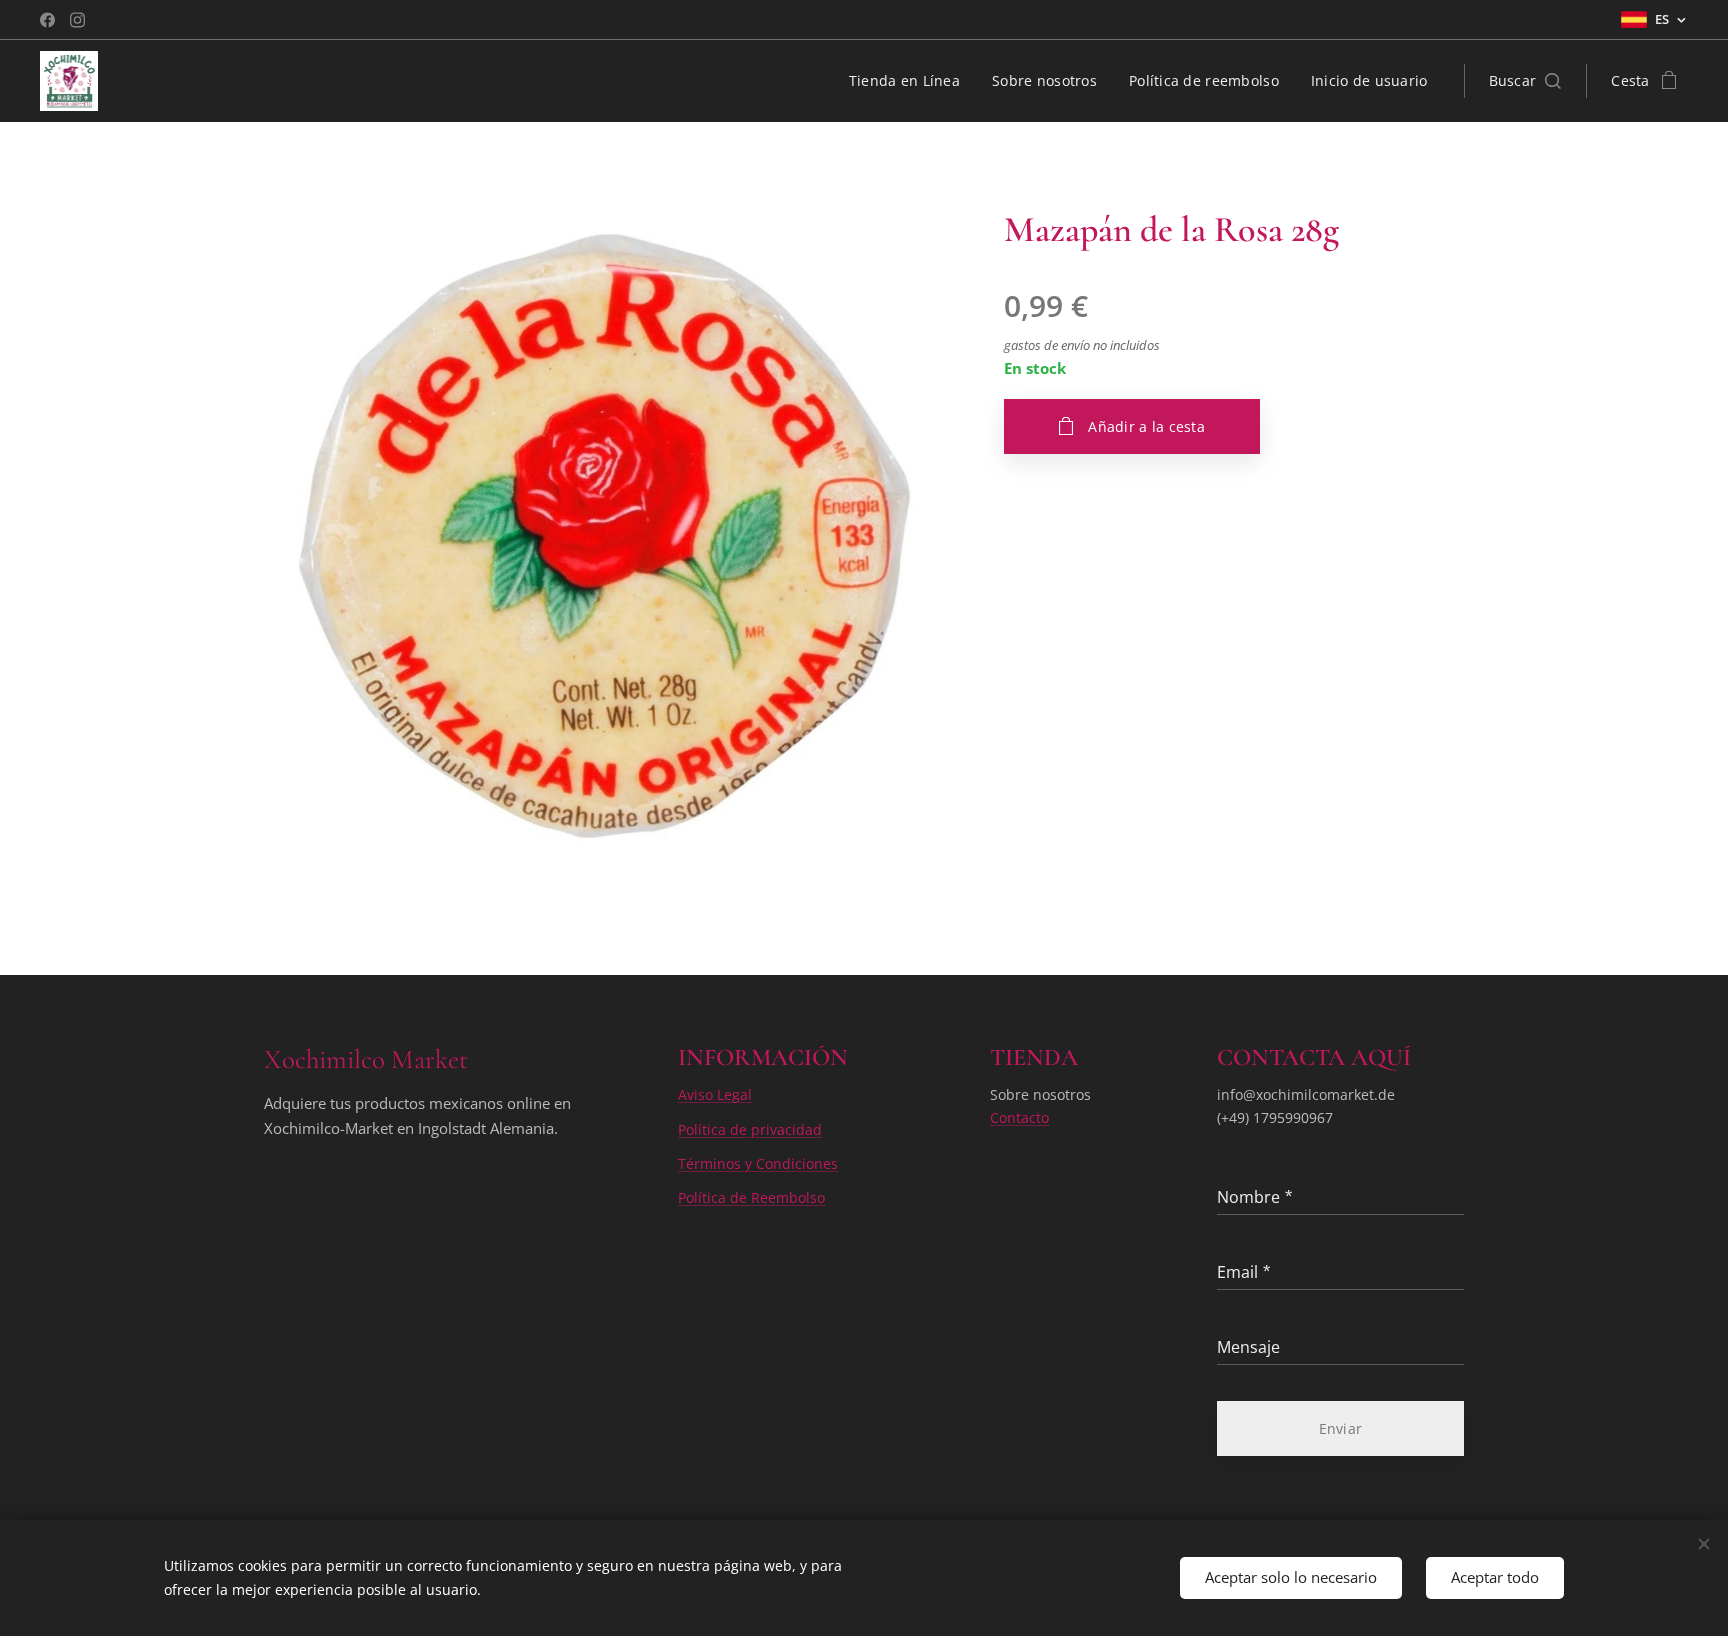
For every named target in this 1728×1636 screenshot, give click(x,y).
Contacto (1019, 1117)
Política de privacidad (750, 1129)
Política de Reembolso (751, 1197)
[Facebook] (47, 20)
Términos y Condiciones (758, 1163)
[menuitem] (910, 81)
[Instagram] (77, 20)
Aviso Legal (715, 1094)
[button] (1525, 81)
